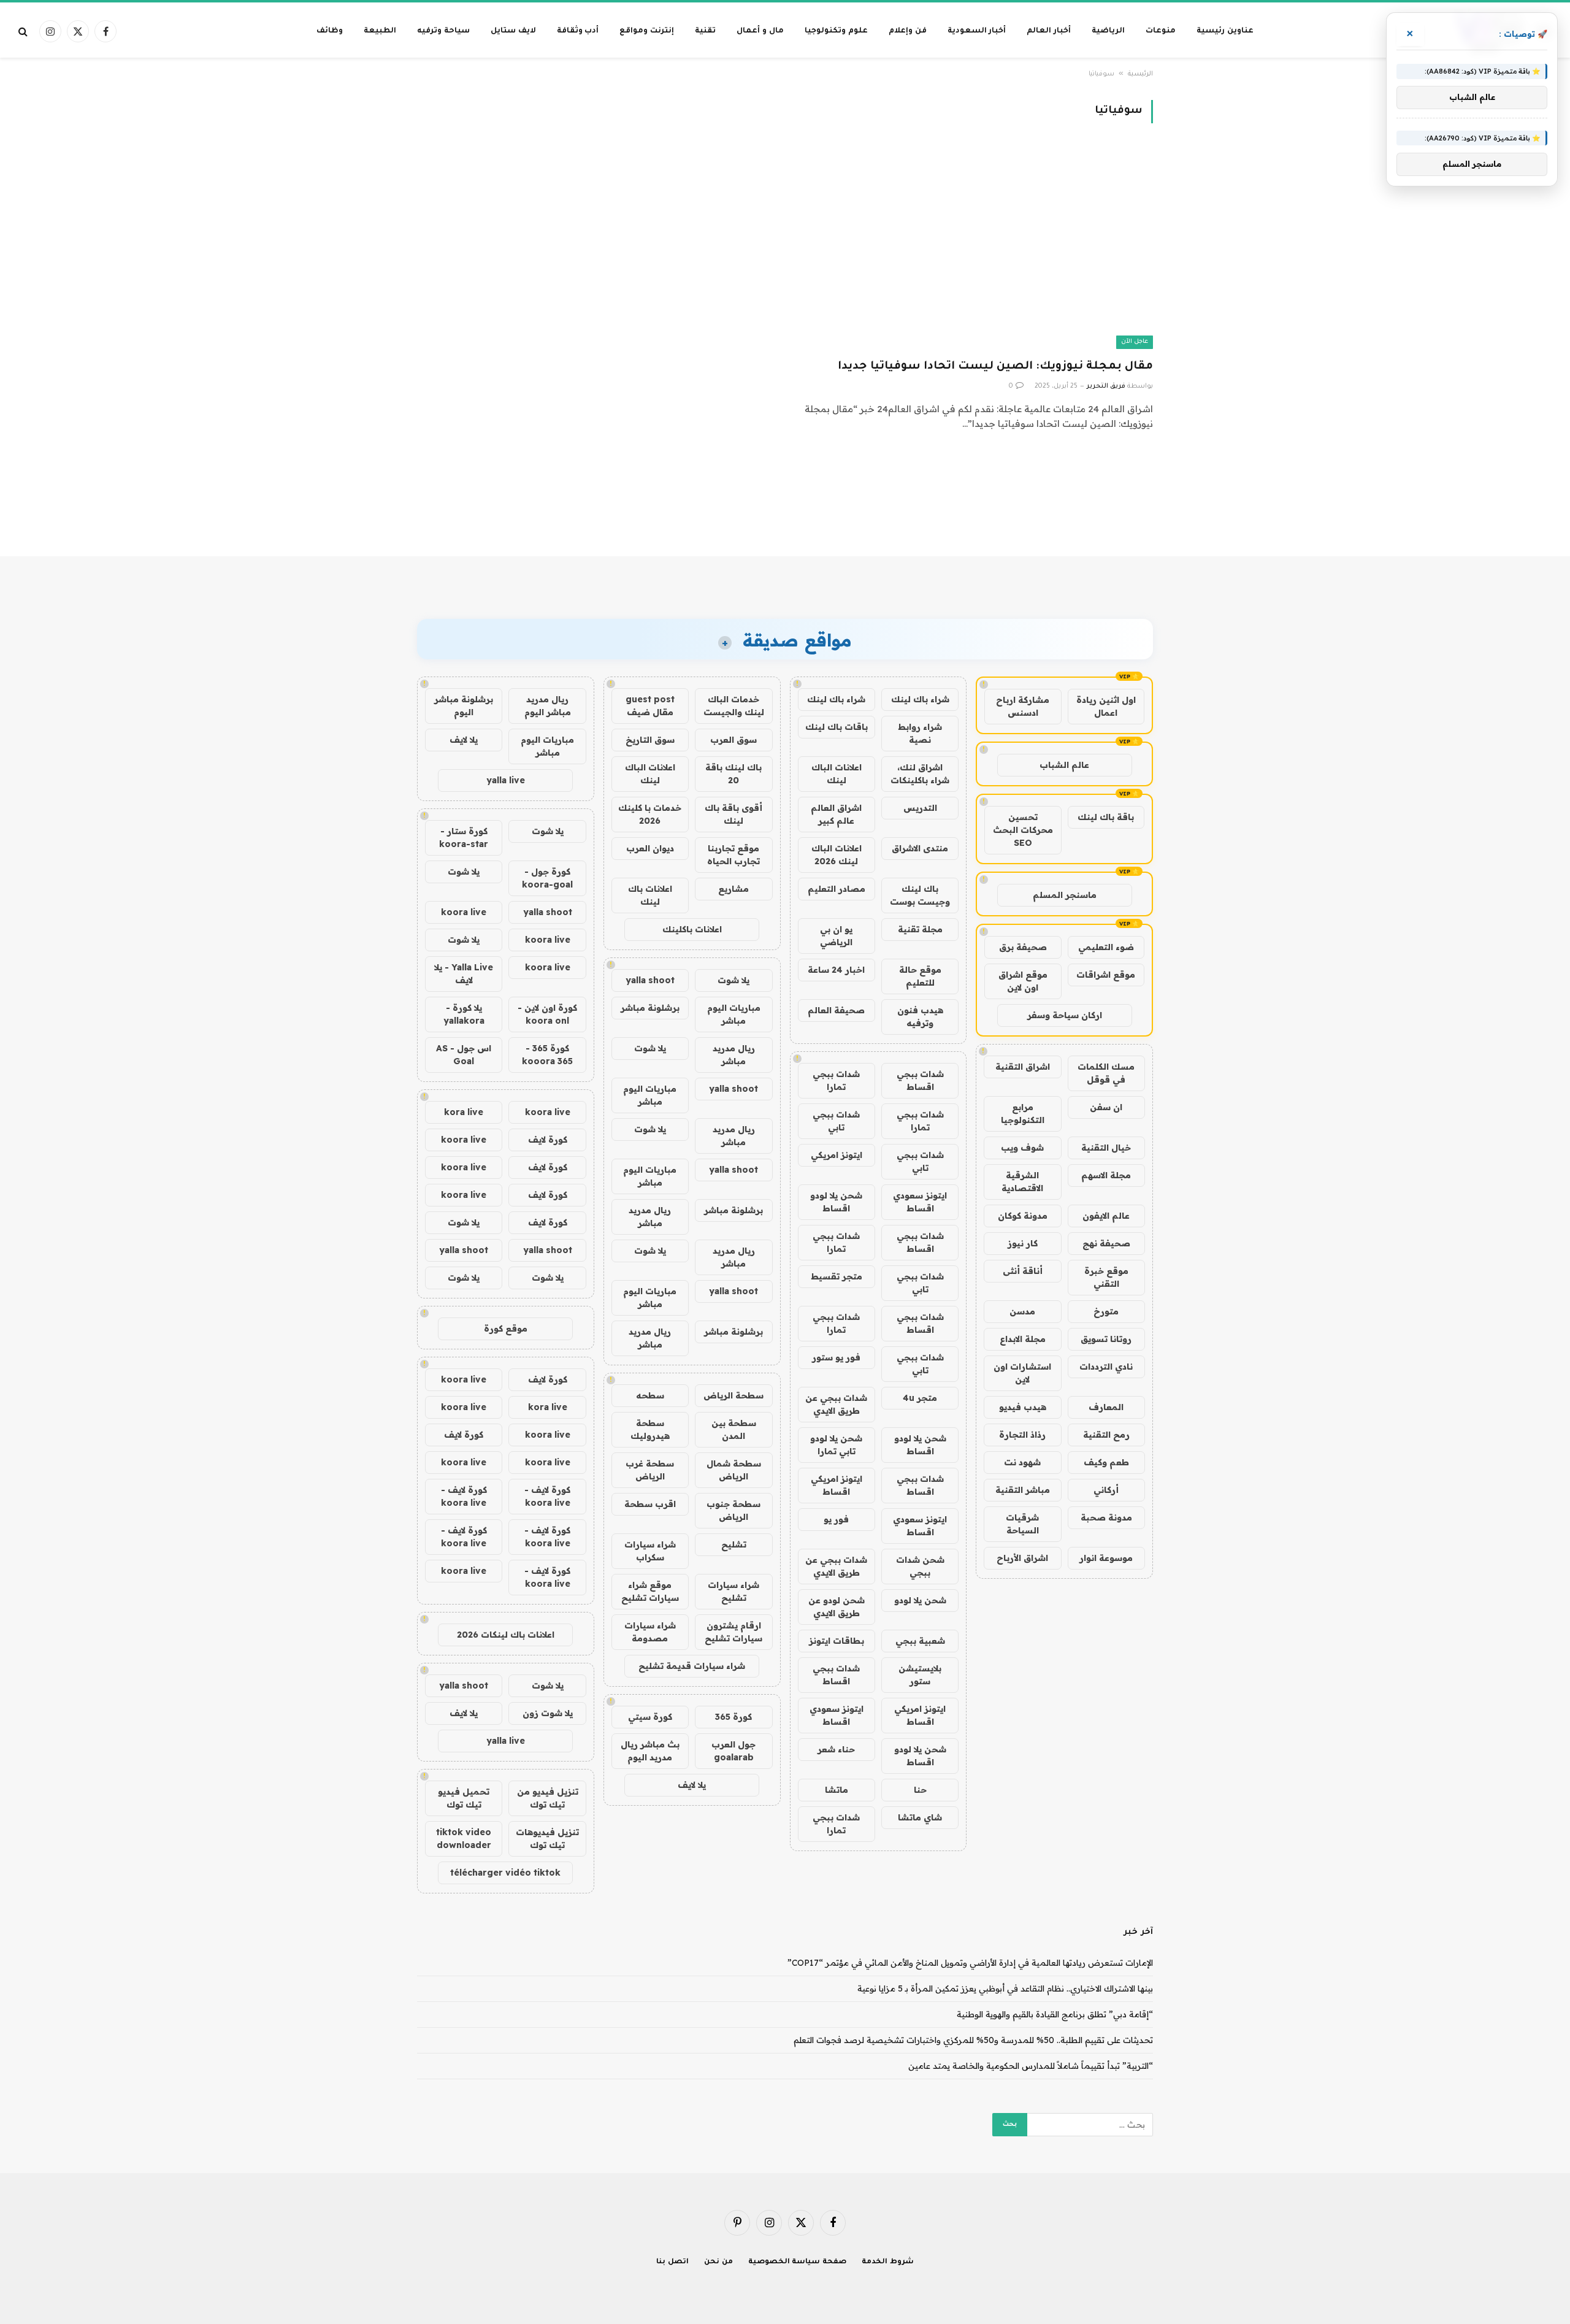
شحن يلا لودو (920, 1600)
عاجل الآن (1135, 342)
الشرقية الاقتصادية (1022, 1182)
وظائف (330, 31)
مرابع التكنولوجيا (1023, 1114)
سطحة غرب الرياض (650, 1470)
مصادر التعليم (837, 889)
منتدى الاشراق (920, 848)
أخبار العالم (1049, 31)
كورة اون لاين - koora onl (547, 1014)
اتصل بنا (672, 2262)
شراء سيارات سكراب (650, 1551)
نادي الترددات (1106, 1367)
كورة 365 (733, 1717)
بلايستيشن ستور (920, 1675)
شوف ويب (1022, 1148)
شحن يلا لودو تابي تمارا (836, 1445)
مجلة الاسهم (1106, 1175)
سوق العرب (733, 740)
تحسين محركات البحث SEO (1023, 830)
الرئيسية (1140, 74)
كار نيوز (1023, 1243)
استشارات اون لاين (1022, 1373)
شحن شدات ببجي (920, 1566)
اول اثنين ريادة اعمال (1106, 706)
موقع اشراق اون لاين (1023, 981)
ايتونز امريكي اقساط (837, 1485)
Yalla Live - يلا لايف (464, 974)
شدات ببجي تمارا (836, 1080)
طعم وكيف (1106, 1462)
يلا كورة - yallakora (464, 1014)
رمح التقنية (1106, 1435)
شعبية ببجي (920, 1641)
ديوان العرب (650, 848)
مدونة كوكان (1023, 1216)
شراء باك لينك (920, 699)
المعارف (1106, 1407)
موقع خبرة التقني (1106, 1277)
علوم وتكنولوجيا (836, 31)
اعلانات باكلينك (692, 929)
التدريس (920, 808)
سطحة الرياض (733, 1395)
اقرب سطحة (650, 1504)
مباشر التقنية (1023, 1490)
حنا (920, 1790)
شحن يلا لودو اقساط (836, 1202)
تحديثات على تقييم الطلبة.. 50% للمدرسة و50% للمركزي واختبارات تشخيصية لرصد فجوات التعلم (973, 2040)
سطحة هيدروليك (650, 1429)
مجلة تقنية (920, 929)
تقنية (705, 31)
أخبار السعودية (977, 31)
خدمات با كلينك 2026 (650, 814)
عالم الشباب (1064, 765)
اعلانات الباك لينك (837, 774)
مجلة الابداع (1023, 1339)
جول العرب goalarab (733, 1751)
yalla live (506, 780)
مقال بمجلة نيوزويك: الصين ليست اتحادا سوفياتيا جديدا (995, 367)
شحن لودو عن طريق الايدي (837, 1607)
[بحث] (24, 32)
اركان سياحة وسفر (1065, 1015)
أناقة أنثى (1023, 1271)
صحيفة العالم (836, 1010)
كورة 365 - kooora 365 (547, 1055)
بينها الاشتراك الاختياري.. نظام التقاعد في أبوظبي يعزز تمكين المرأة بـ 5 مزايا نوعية (1005, 1988)
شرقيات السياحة (1022, 1524)
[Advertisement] (785, 509)
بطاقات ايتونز (837, 1641)
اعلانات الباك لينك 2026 (837, 855)
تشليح (734, 1544)
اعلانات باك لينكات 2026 (506, 1635)
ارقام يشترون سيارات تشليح (733, 1632)
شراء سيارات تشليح (733, 1591)
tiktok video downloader (464, 1839)
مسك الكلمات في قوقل (1106, 1073)
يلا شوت (733, 980)
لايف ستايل (513, 31)
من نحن (718, 2262)
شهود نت (1022, 1462)
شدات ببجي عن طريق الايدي (836, 1404)
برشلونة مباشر (650, 1008)
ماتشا (837, 1790)
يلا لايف (692, 1785)
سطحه (650, 1395)
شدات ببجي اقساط (920, 1080)
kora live (464, 1112)
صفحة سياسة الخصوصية (798, 2262)
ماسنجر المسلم (1065, 895)
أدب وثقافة (578, 31)
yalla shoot (650, 980)
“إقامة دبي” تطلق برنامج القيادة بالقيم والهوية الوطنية (1055, 2014)
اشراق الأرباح (1022, 1558)
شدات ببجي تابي (836, 1121)
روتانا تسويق (1106, 1339)
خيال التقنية (1106, 1148)
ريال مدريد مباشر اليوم (548, 706)
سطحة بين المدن (734, 1429)
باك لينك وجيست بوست (920, 895)
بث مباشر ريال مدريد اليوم (650, 1751)
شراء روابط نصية (920, 733)
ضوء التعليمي (1106, 947)
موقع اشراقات (1106, 975)
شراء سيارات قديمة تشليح (692, 1666)
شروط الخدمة (888, 2262)
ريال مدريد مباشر (734, 1055)
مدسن (1022, 1311)
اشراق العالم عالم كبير (836, 814)
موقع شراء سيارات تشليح (650, 1591)
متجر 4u (920, 1398)
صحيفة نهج (1106, 1243)
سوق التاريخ (650, 740)
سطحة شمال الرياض (734, 1470)
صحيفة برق (1023, 947)
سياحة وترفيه (443, 31)
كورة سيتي (650, 1717)
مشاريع (733, 889)
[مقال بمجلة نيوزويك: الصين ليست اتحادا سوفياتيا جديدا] (975, 248)
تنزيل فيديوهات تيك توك (547, 1839)
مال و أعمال (760, 31)
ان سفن (1106, 1107)
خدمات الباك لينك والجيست (734, 706)
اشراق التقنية (1023, 1067)
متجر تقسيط (837, 1276)
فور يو (836, 1519)
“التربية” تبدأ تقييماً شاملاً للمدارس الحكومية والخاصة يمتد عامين (1031, 2066)
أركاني (1106, 1490)
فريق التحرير (1106, 386)
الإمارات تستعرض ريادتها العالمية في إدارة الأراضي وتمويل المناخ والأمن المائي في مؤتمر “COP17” (970, 1963)
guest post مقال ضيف (650, 706)
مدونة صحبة (1106, 1517)
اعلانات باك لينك (650, 895)
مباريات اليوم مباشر (734, 1014)
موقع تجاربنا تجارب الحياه (733, 855)
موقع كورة (506, 1329)
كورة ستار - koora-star (464, 838)
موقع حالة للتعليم (920, 976)
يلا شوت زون (548, 1713)
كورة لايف (548, 1140)
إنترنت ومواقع (647, 31)
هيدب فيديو (1023, 1407)
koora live (464, 912)
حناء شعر (836, 1749)
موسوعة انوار (1106, 1558)
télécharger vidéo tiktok (505, 1873)
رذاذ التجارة (1022, 1435)
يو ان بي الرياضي (836, 936)
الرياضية (1108, 31)
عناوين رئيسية (1225, 31)
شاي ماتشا (920, 1817)
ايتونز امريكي (837, 1155)
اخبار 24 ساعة (836, 970)
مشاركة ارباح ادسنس (1023, 706)
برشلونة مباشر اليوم (464, 706)
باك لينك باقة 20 (733, 774)
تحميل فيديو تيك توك (464, 1798)
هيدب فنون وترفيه (920, 1017)
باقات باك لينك (837, 727)
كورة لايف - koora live (547, 1496)
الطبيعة (380, 31)
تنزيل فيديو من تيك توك (548, 1798)
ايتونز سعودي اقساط (920, 1202)
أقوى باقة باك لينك (733, 814)
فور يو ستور (836, 1357)
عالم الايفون (1106, 1216)
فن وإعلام (908, 31)
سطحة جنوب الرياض (733, 1510)
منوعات (1161, 31)
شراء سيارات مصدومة (650, 1632)
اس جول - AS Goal (464, 1055)
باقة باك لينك (1106, 817)
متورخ (1106, 1311)
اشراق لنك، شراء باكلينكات (920, 774)
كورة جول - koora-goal (547, 878)
